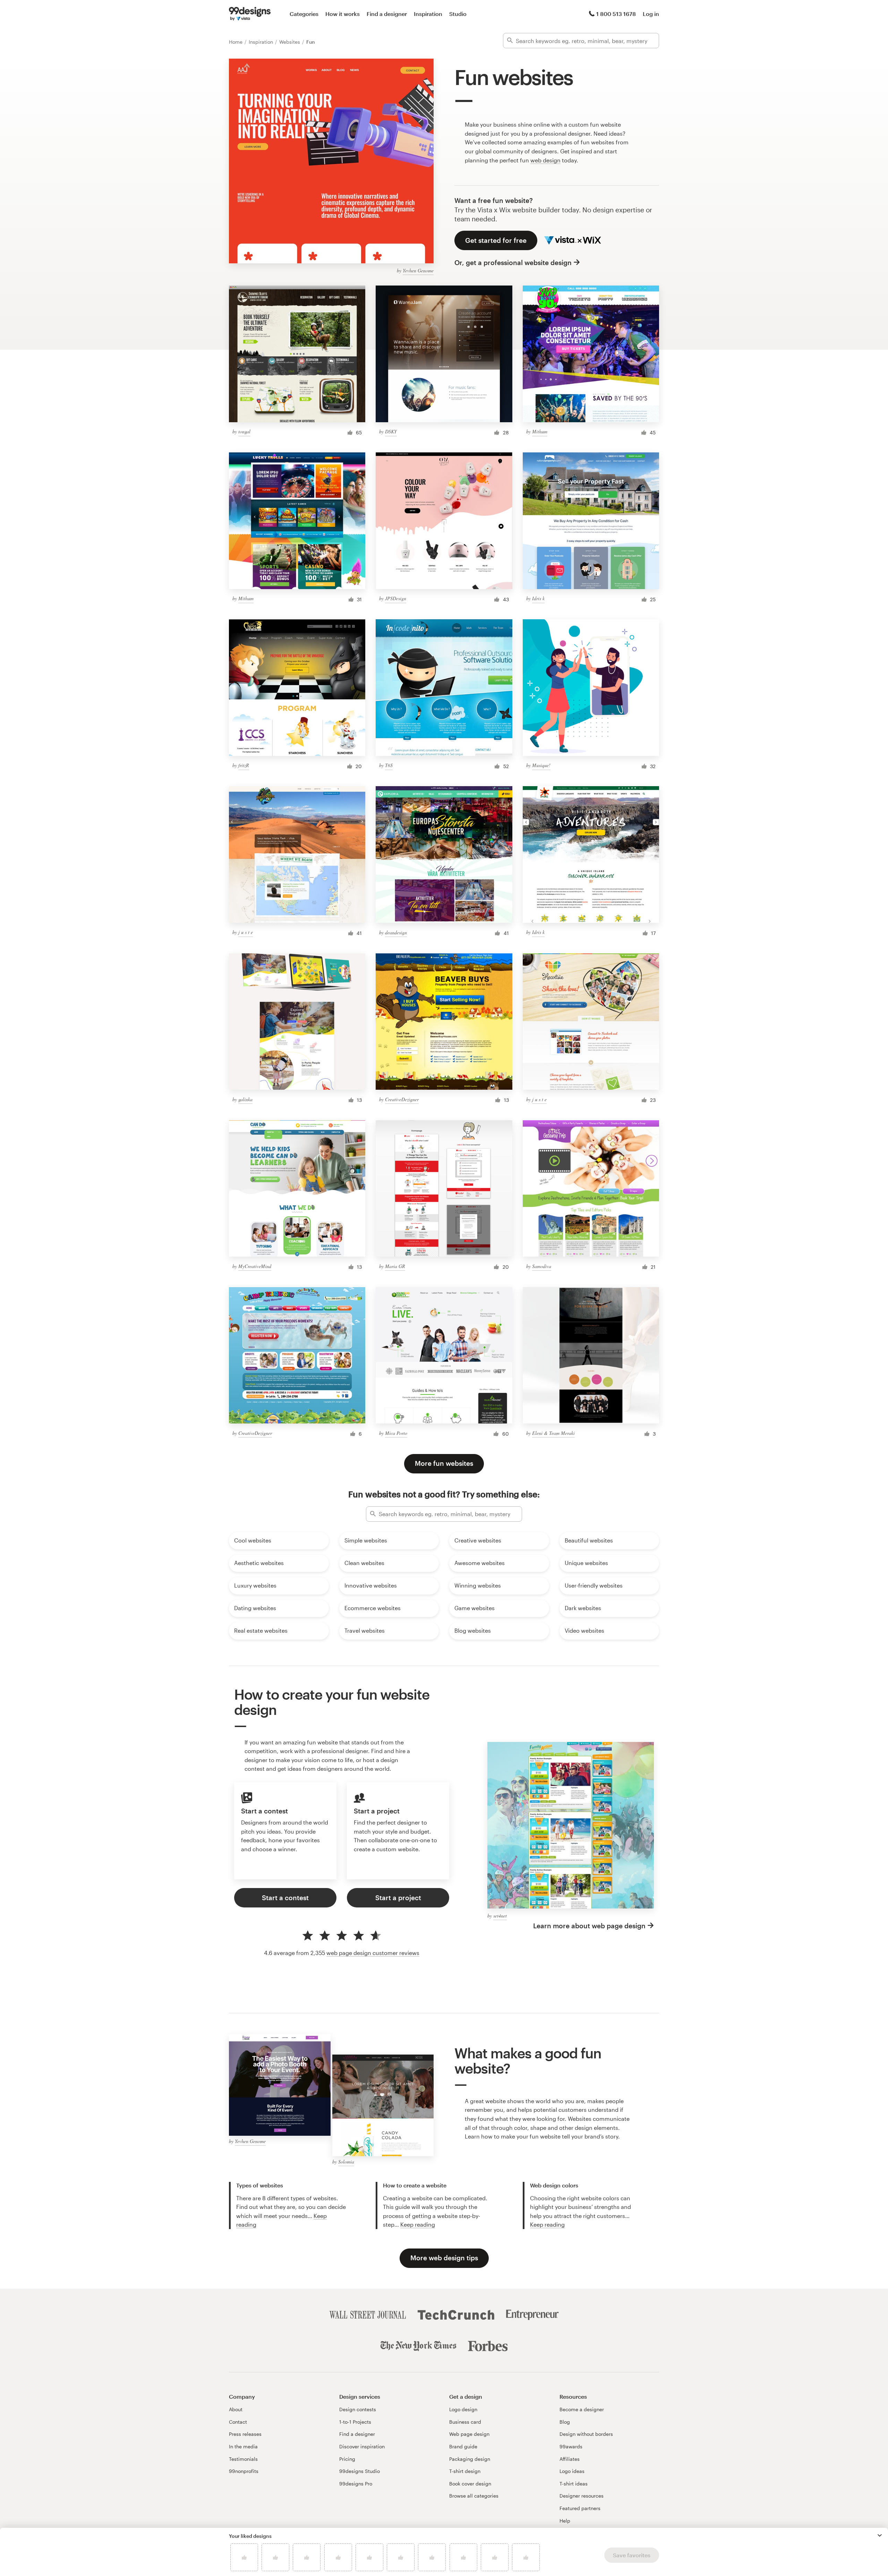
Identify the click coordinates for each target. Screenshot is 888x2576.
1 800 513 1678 (616, 14)
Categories (304, 14)
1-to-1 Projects (355, 2422)
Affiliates (570, 2459)
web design (545, 160)
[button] (880, 2535)
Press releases (245, 2434)
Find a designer (387, 14)
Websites (290, 42)
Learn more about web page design (589, 1926)
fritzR (244, 765)
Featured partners (580, 2508)
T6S (389, 765)
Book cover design (470, 2484)
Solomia (346, 2162)
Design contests (358, 2409)
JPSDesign (396, 598)
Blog (565, 2422)
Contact (238, 2422)
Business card (465, 2422)
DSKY (391, 431)
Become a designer (582, 2409)
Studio (458, 14)
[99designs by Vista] (250, 14)
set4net (500, 1916)
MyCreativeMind (255, 1266)
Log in (651, 14)
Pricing (347, 2459)
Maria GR (395, 1266)
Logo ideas (572, 2471)
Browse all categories (474, 2496)
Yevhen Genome (418, 270)
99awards (571, 2446)
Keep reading (418, 2224)
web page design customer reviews (373, 1953)
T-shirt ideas (574, 2484)
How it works (343, 14)
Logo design (463, 2409)
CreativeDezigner (402, 1099)
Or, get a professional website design (513, 262)
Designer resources (582, 2496)
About (236, 2409)
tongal (244, 431)
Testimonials (243, 2459)
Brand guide (463, 2446)
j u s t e (246, 932)
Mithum (540, 431)
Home (236, 42)
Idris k (538, 598)
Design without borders (586, 2434)
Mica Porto (396, 1433)
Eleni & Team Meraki (553, 1433)
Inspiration (428, 14)
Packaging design (470, 2459)
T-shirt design (465, 2471)
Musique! (541, 765)
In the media (243, 2446)
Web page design (469, 2434)
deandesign (396, 932)
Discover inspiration (362, 2446)
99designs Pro (356, 2484)
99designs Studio (360, 2471)
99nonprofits (244, 2471)
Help (565, 2521)
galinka (245, 1099)
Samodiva (542, 1266)
